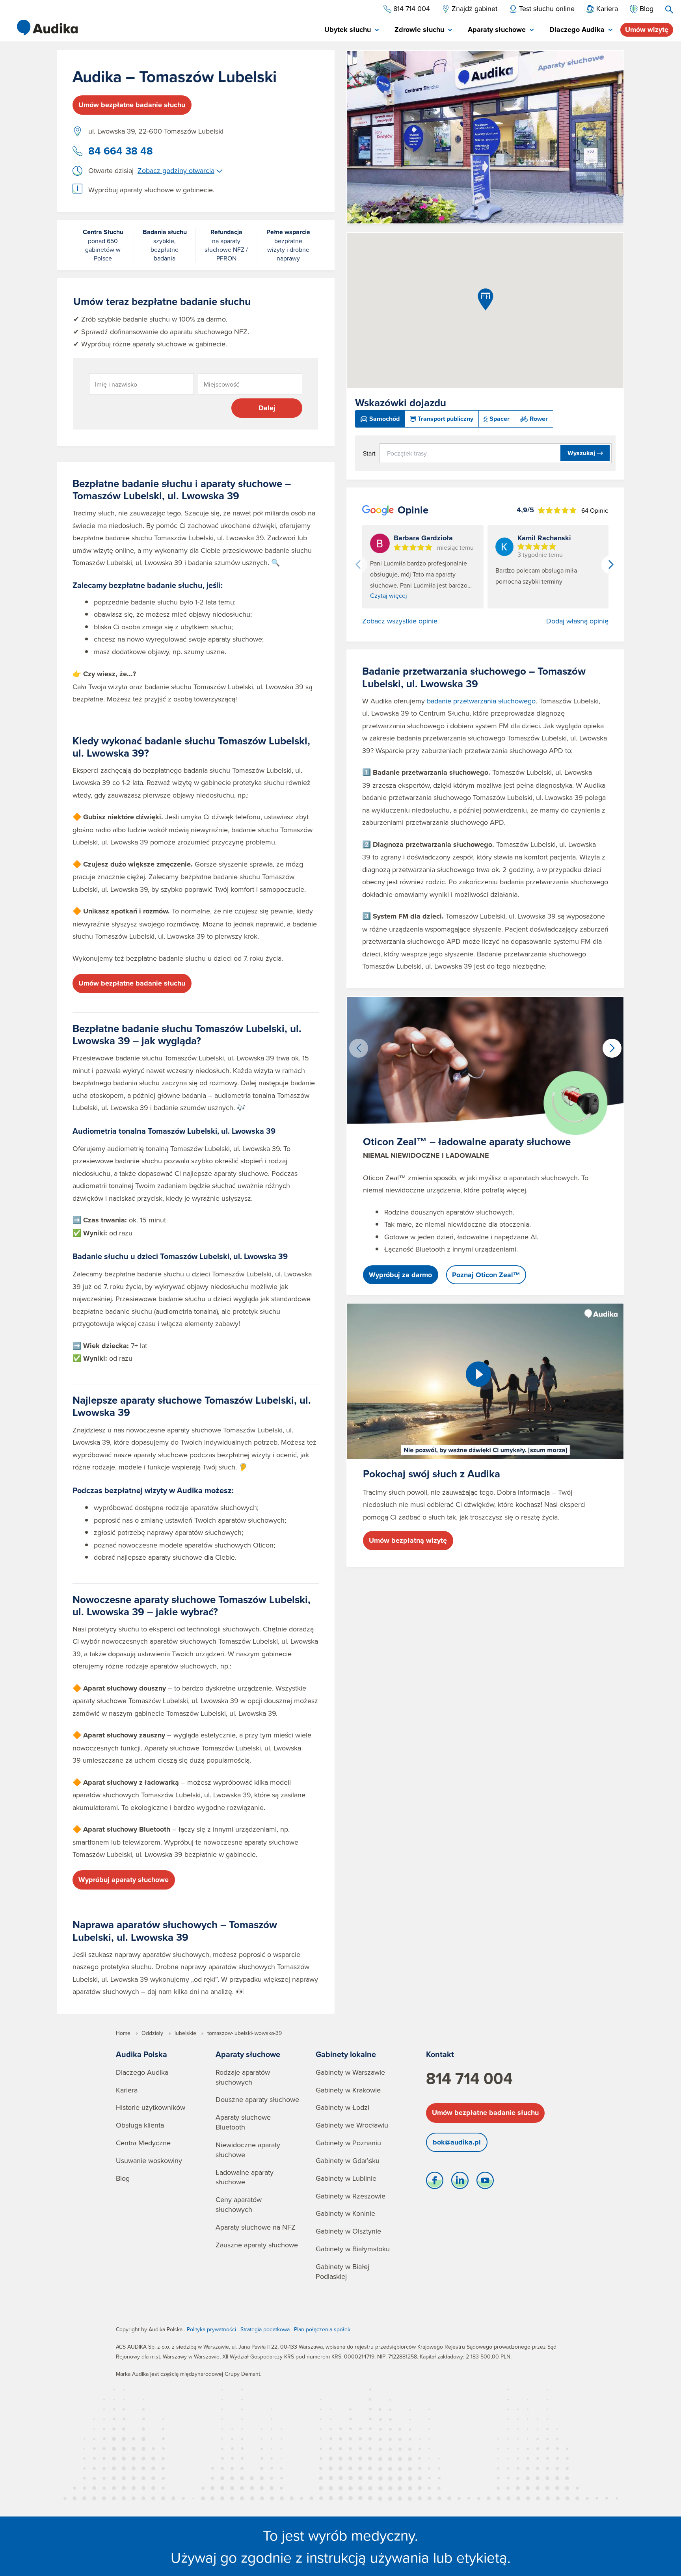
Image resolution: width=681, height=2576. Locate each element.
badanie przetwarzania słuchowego (481, 701)
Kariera (127, 2090)
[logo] (47, 28)
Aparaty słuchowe (248, 2054)
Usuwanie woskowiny (149, 2160)
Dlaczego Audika (142, 2072)
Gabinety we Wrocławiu (352, 2125)
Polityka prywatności (211, 2329)
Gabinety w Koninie (345, 2213)
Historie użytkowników (151, 2107)
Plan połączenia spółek (322, 2329)
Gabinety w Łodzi (342, 2107)
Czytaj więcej (389, 595)
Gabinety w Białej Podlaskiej (342, 2271)
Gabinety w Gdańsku (348, 2160)
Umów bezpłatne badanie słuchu (132, 105)
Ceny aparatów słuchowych (239, 2204)
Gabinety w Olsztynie (348, 2231)
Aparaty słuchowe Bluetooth (243, 2122)
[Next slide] (611, 565)
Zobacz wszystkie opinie (400, 621)
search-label (669, 9)
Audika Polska (141, 2054)
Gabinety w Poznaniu (348, 2143)
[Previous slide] (358, 565)
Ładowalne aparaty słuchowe (245, 2177)
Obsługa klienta (140, 2125)
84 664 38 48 (121, 151)
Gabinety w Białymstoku (353, 2249)
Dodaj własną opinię (577, 621)
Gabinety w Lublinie (346, 2178)
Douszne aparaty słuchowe (257, 2099)
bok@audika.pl (457, 2142)
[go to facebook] (435, 2182)
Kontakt (440, 2054)
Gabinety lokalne (346, 2054)
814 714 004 (469, 2078)
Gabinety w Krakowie (348, 2090)
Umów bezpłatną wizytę (408, 1540)
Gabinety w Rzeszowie (351, 2196)
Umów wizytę (647, 30)
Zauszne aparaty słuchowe (257, 2245)
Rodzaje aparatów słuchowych (243, 2077)
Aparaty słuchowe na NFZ (256, 2227)
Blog (123, 2178)
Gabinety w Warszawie (350, 2072)
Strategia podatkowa (265, 2329)
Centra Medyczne (143, 2143)
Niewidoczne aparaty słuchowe (248, 2150)
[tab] (352, 30)
